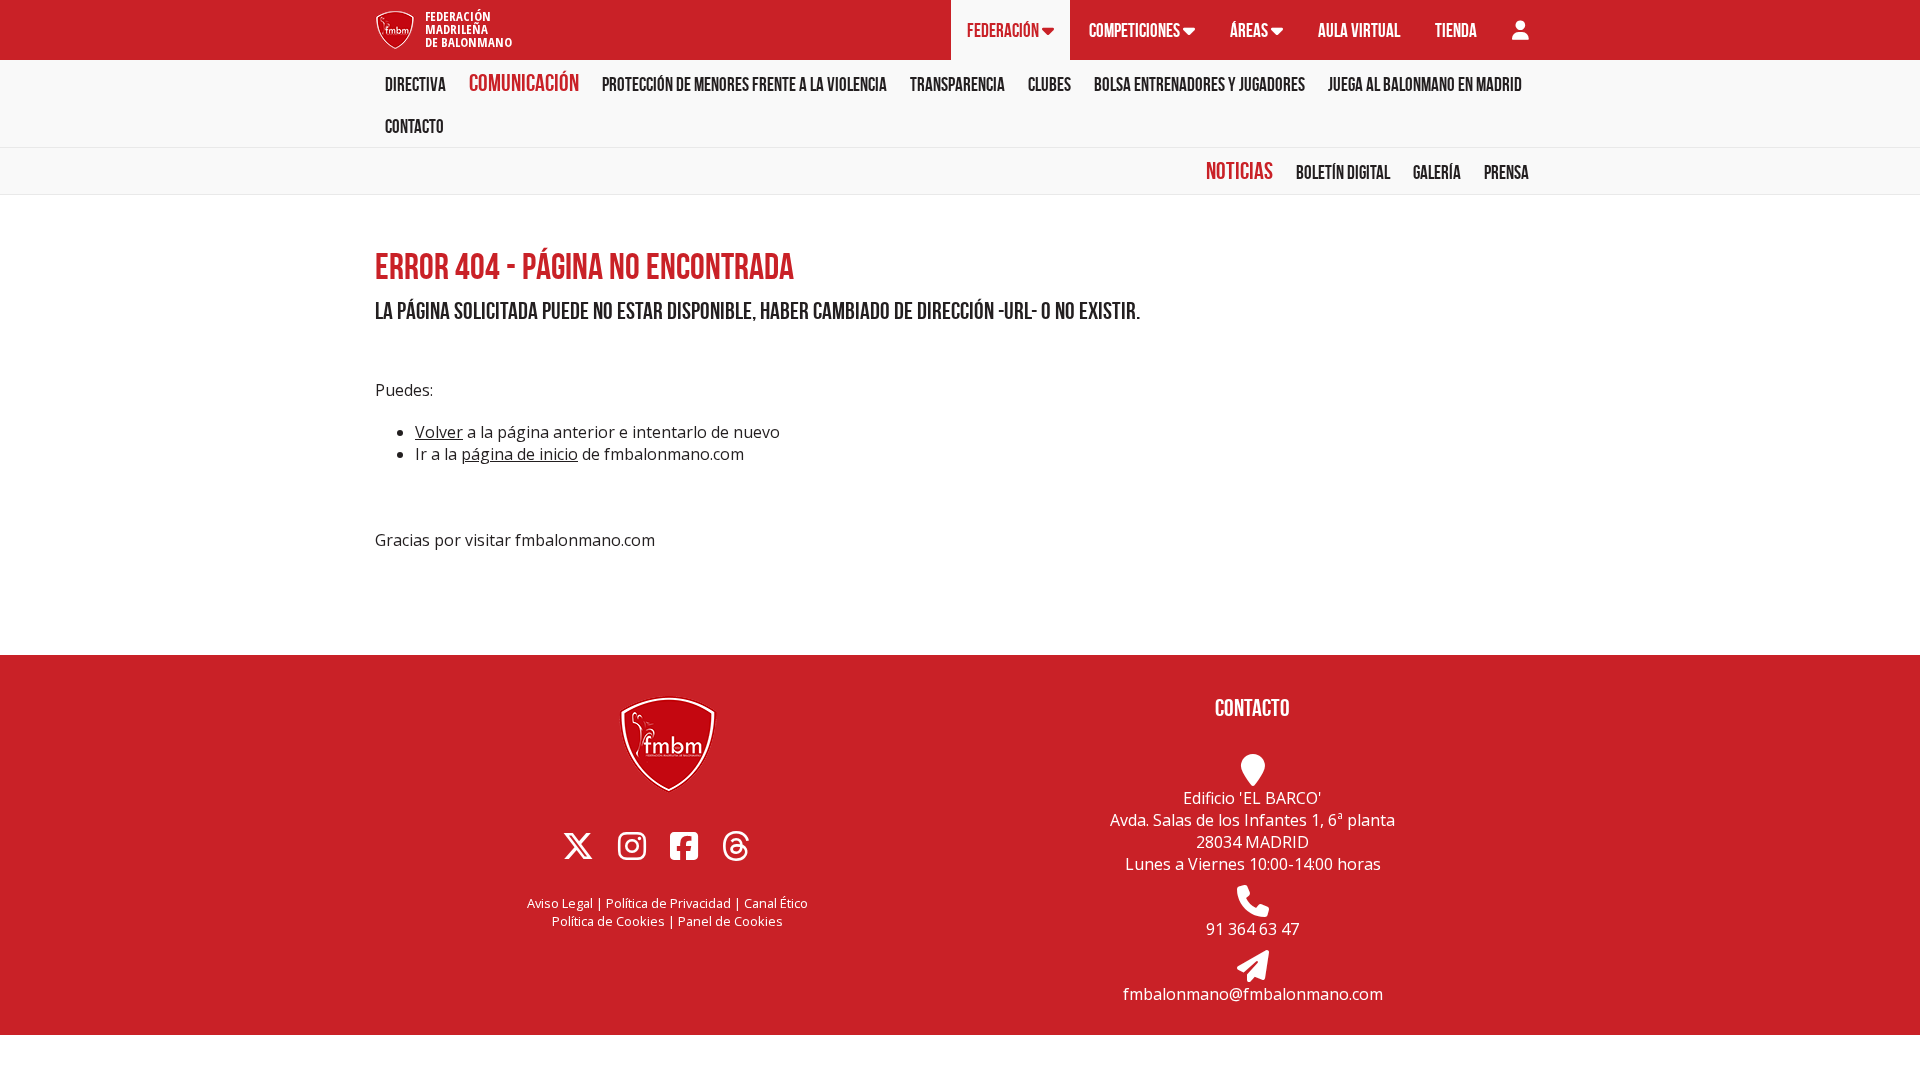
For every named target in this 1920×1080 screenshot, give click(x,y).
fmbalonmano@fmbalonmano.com (1253, 994)
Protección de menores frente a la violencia (744, 84)
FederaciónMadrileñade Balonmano (468, 29)
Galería (1437, 172)
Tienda (1456, 30)
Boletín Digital (1343, 172)
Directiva (415, 84)
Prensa (1506, 172)
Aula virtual (1359, 30)
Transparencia (957, 84)
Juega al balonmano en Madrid (1425, 84)
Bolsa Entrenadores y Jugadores (1199, 84)
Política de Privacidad (668, 903)
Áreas (1250, 30)
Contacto (414, 126)
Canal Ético (776, 903)
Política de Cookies (608, 921)
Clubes (1049, 84)
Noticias (1239, 171)
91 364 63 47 (1252, 929)
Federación (1004, 30)
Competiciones (1136, 30)
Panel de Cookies (730, 921)
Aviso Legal (560, 903)
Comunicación (524, 83)
